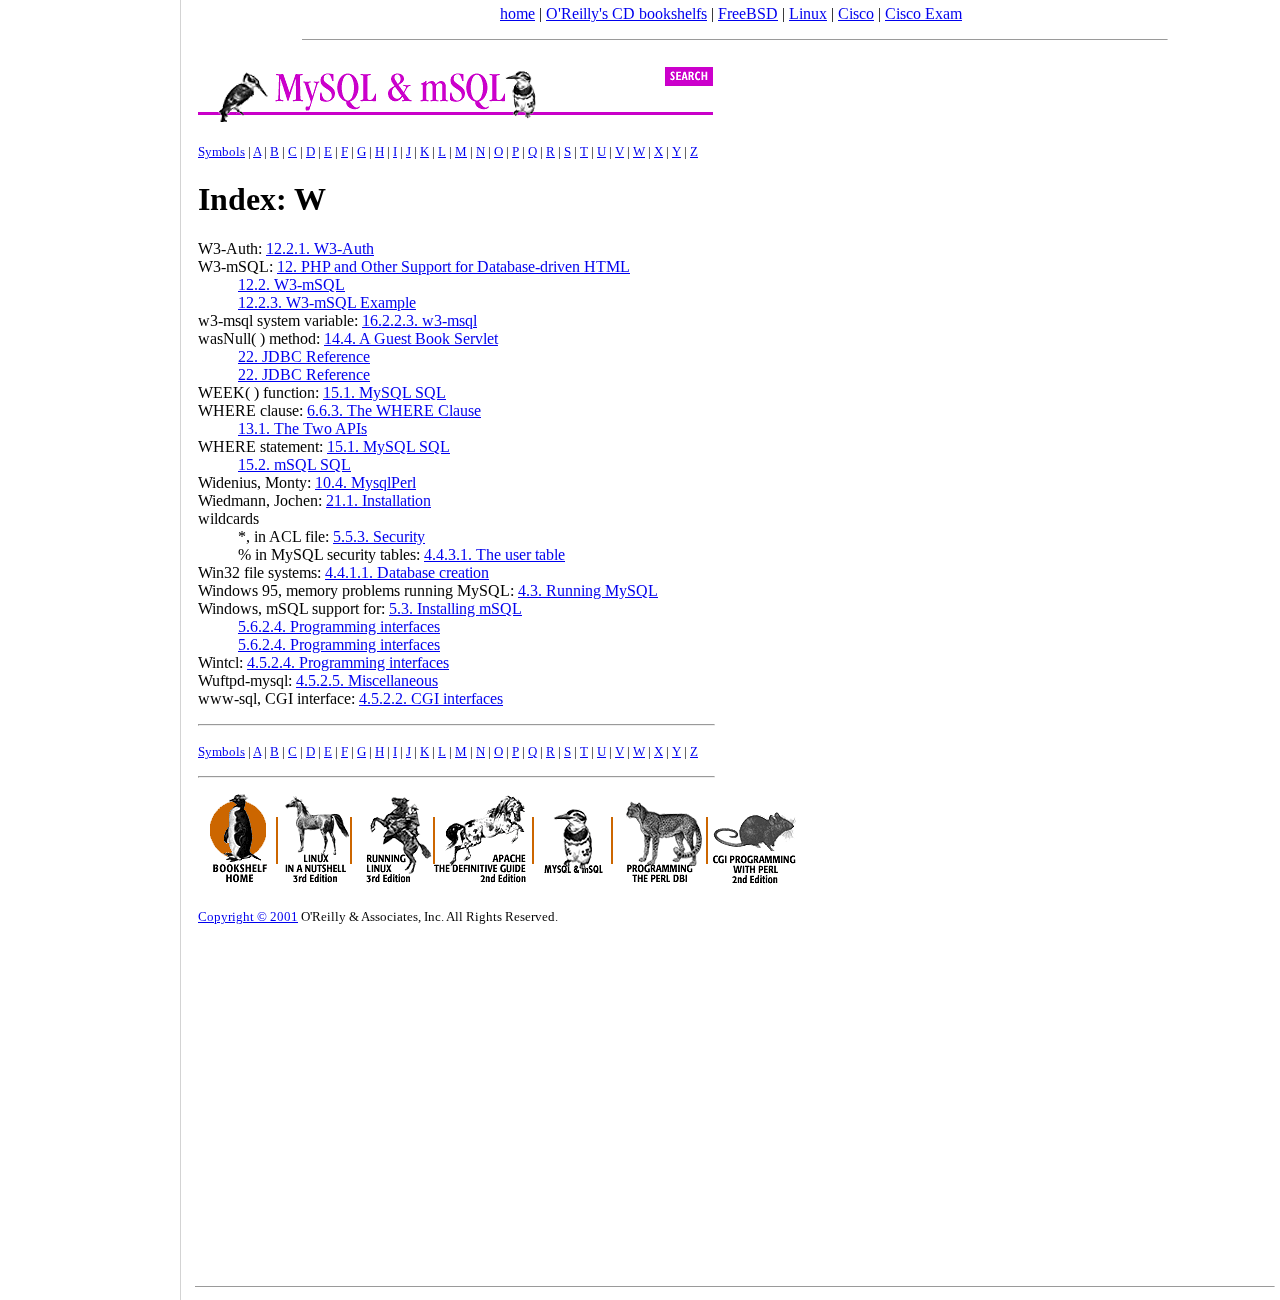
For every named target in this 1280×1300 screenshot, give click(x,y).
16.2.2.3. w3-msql (419, 320)
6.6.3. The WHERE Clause (394, 410)
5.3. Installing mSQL (455, 608)
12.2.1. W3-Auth (320, 248)
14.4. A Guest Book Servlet (411, 338)
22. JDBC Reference (304, 356)
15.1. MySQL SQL (384, 392)
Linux (808, 13)
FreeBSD (748, 13)
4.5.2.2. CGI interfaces (431, 698)
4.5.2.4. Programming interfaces (348, 662)
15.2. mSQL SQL (294, 464)
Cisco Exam (923, 13)
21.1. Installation (378, 500)
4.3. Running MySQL (588, 590)
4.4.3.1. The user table (494, 554)
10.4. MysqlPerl (365, 482)
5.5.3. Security (379, 536)
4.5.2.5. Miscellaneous (367, 680)
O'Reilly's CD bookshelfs (626, 13)
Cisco (856, 13)
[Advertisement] (90, 643)
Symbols (221, 151)
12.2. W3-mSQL (291, 284)
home (517, 13)
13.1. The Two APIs (302, 428)
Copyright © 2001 (248, 916)
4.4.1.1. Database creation (407, 572)
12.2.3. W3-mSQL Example (327, 302)
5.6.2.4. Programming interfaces (339, 626)
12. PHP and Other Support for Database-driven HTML (453, 266)
